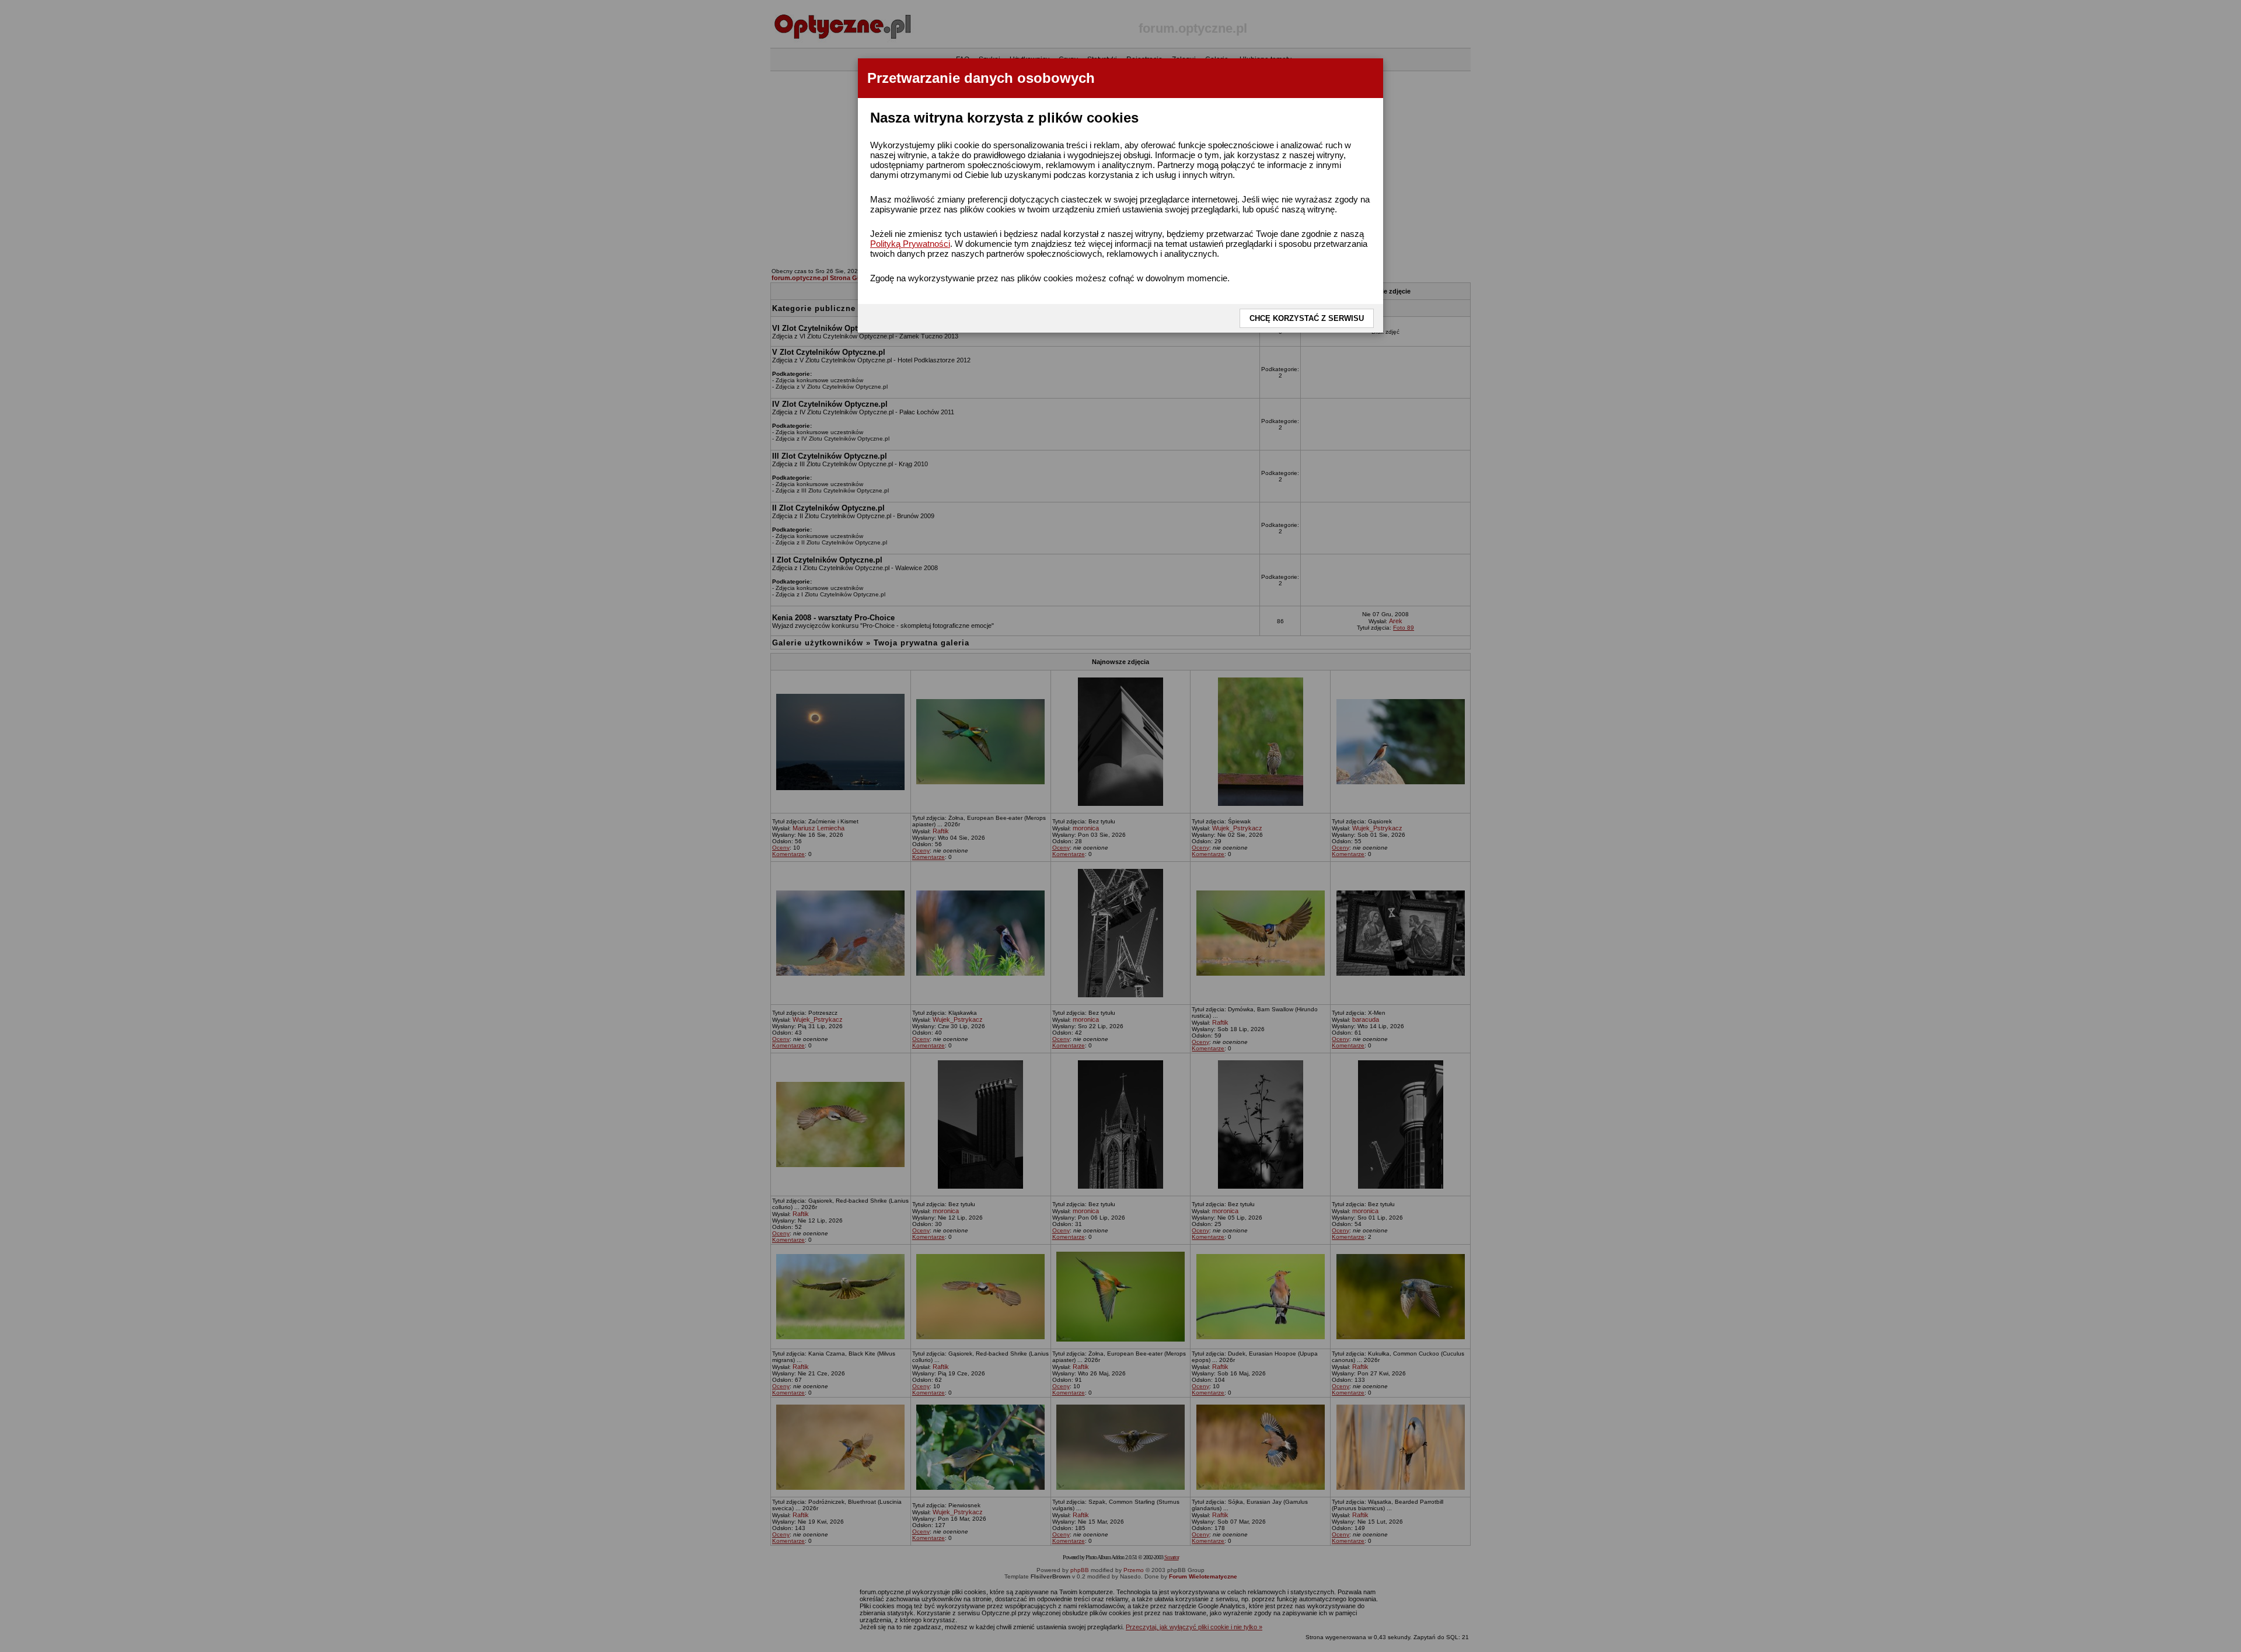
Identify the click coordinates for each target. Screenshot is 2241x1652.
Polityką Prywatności (910, 244)
